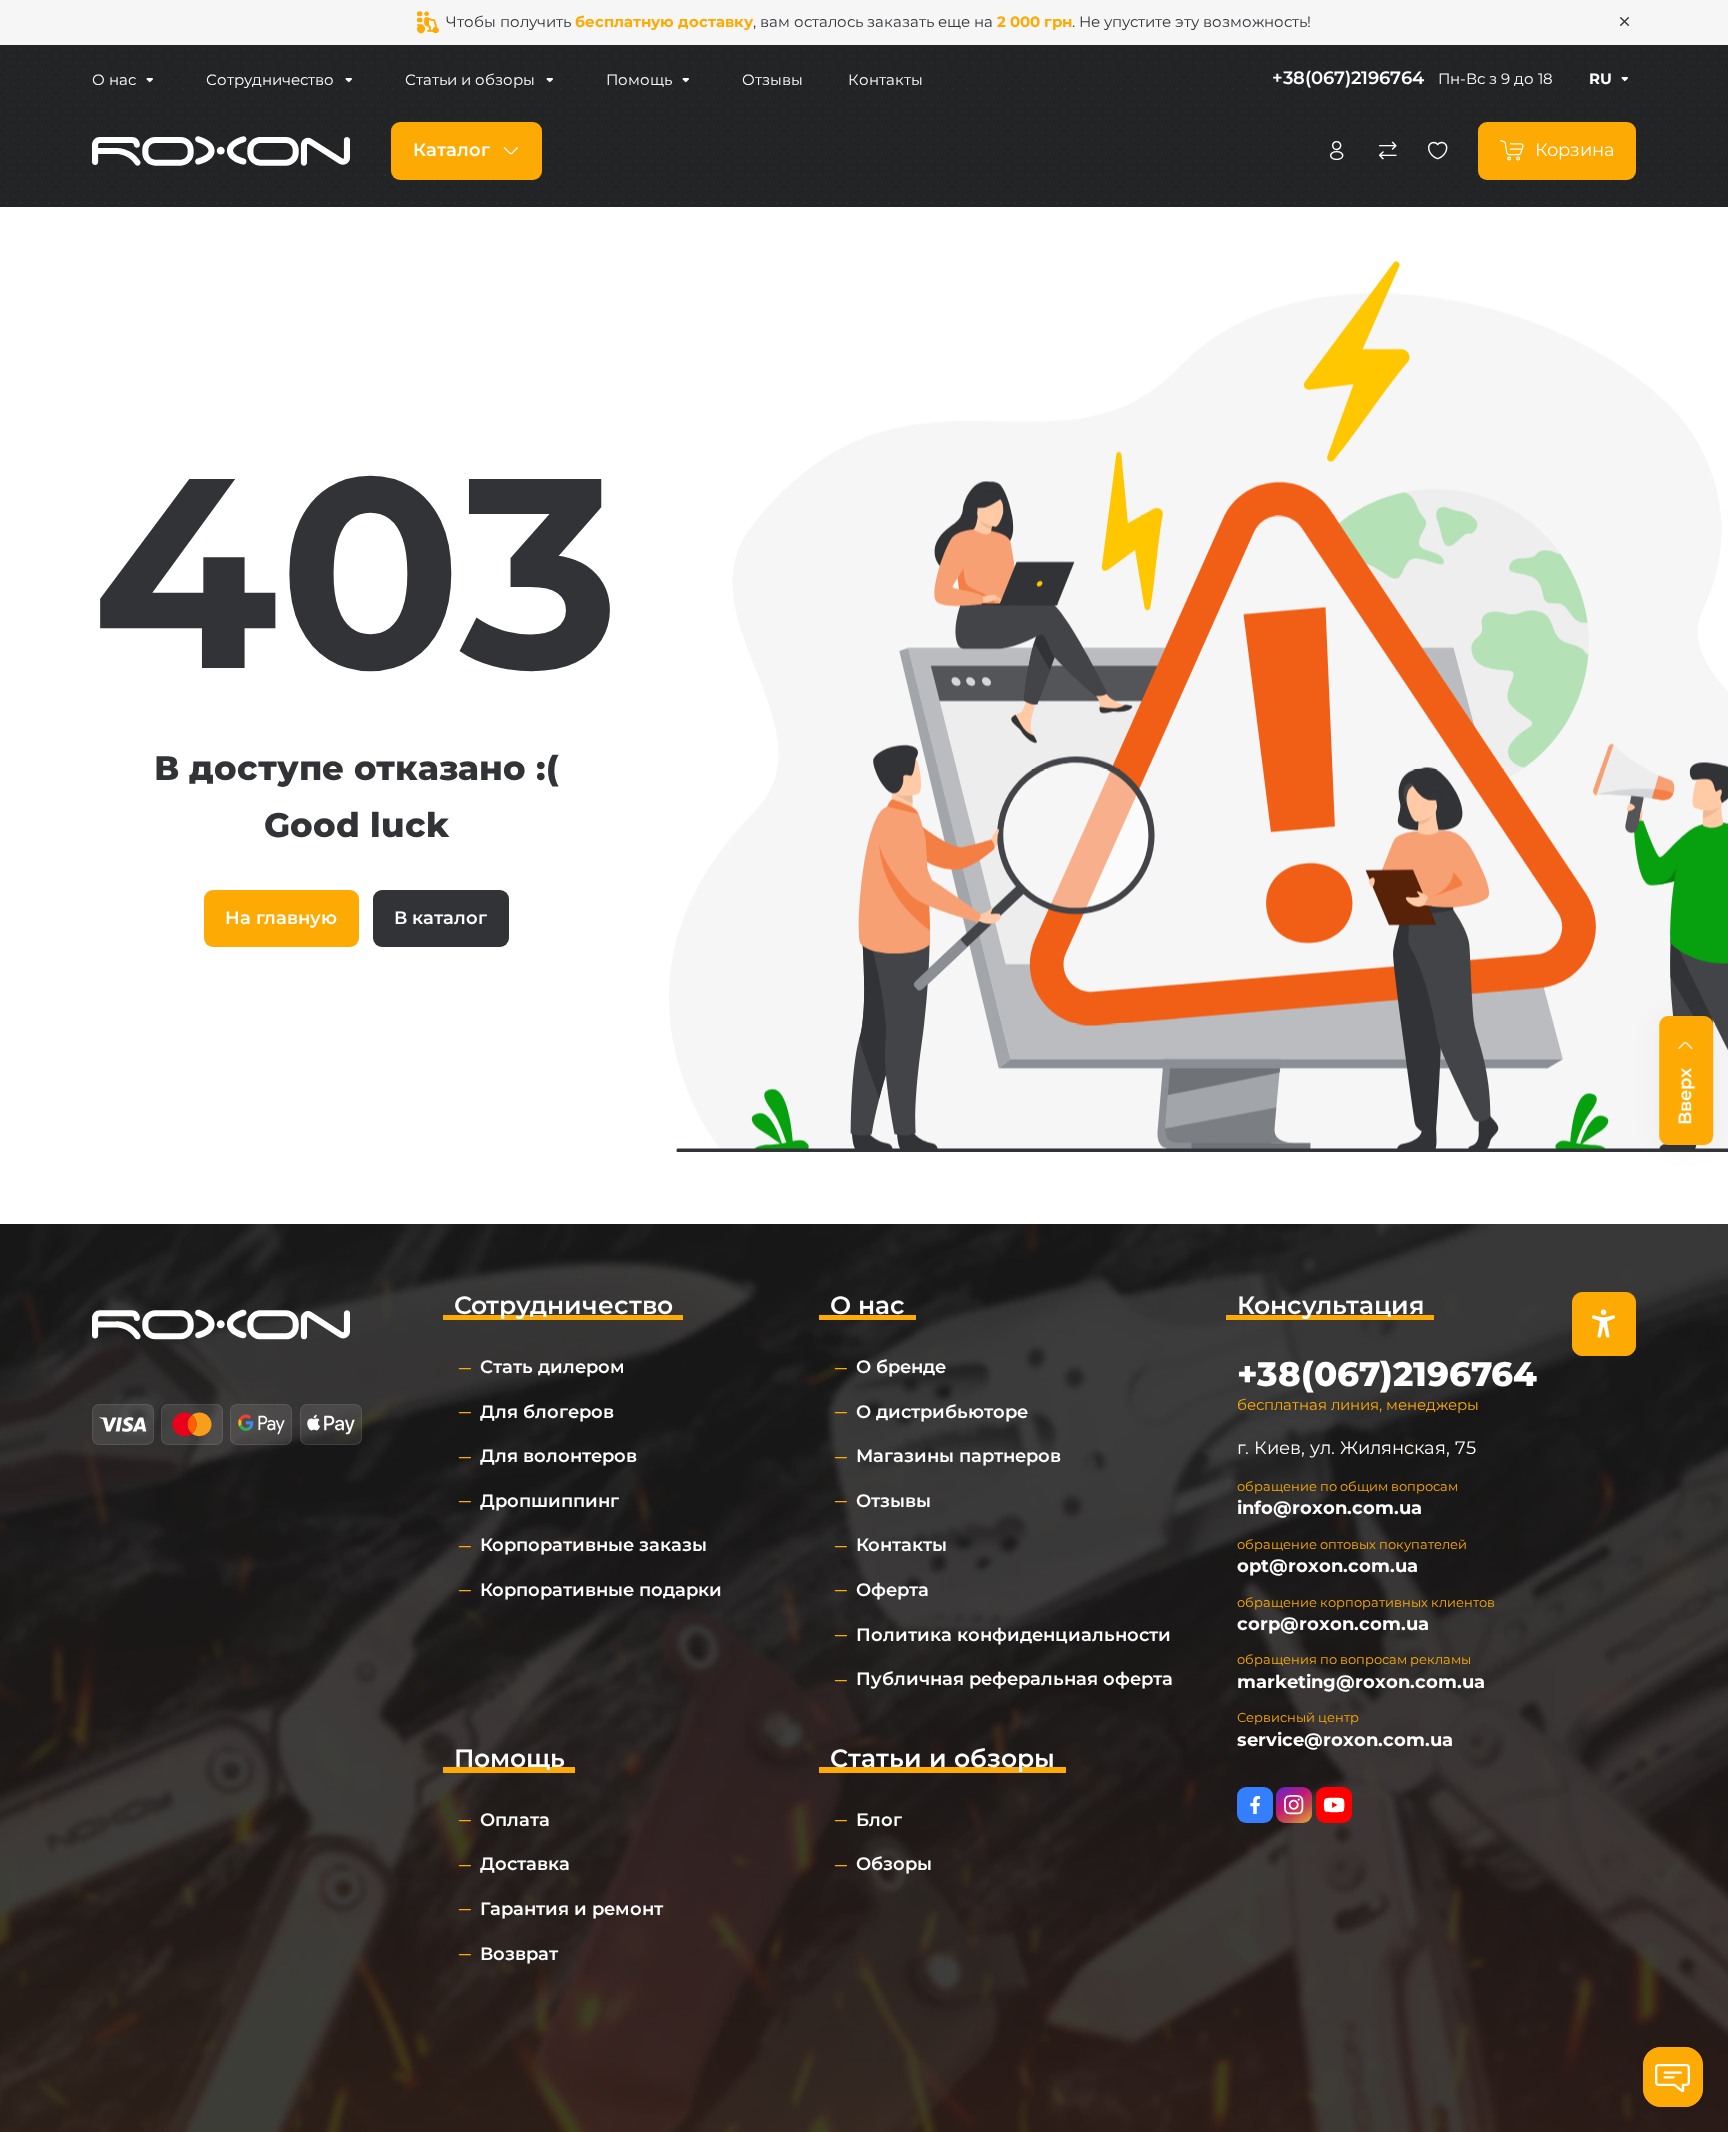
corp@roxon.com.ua (1333, 1624)
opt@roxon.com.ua (1327, 1566)
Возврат (519, 1954)
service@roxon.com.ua (1345, 1740)
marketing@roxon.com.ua (1361, 1682)
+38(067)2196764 (1348, 78)
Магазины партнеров (958, 1456)
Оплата (515, 1820)
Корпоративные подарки (601, 1590)
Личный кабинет (1337, 151)
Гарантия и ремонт (571, 1909)
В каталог (440, 918)
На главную (281, 918)
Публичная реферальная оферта (1014, 1679)
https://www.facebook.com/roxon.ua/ (1255, 1805)
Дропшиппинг (549, 1501)
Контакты (885, 79)
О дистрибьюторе (942, 1412)
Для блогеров (547, 1412)
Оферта (892, 1590)
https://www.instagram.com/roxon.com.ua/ (1294, 1805)
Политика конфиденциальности (1013, 1635)
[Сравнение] (1388, 151)
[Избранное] (1438, 151)
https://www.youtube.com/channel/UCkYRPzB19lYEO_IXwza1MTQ (1334, 1805)
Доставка (525, 1864)
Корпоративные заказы (593, 1545)
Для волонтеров (558, 1456)
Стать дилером (552, 1367)
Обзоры (894, 1864)
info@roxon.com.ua (1329, 1508)
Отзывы (772, 79)
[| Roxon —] (221, 150)
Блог (879, 1820)
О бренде (901, 1367)
